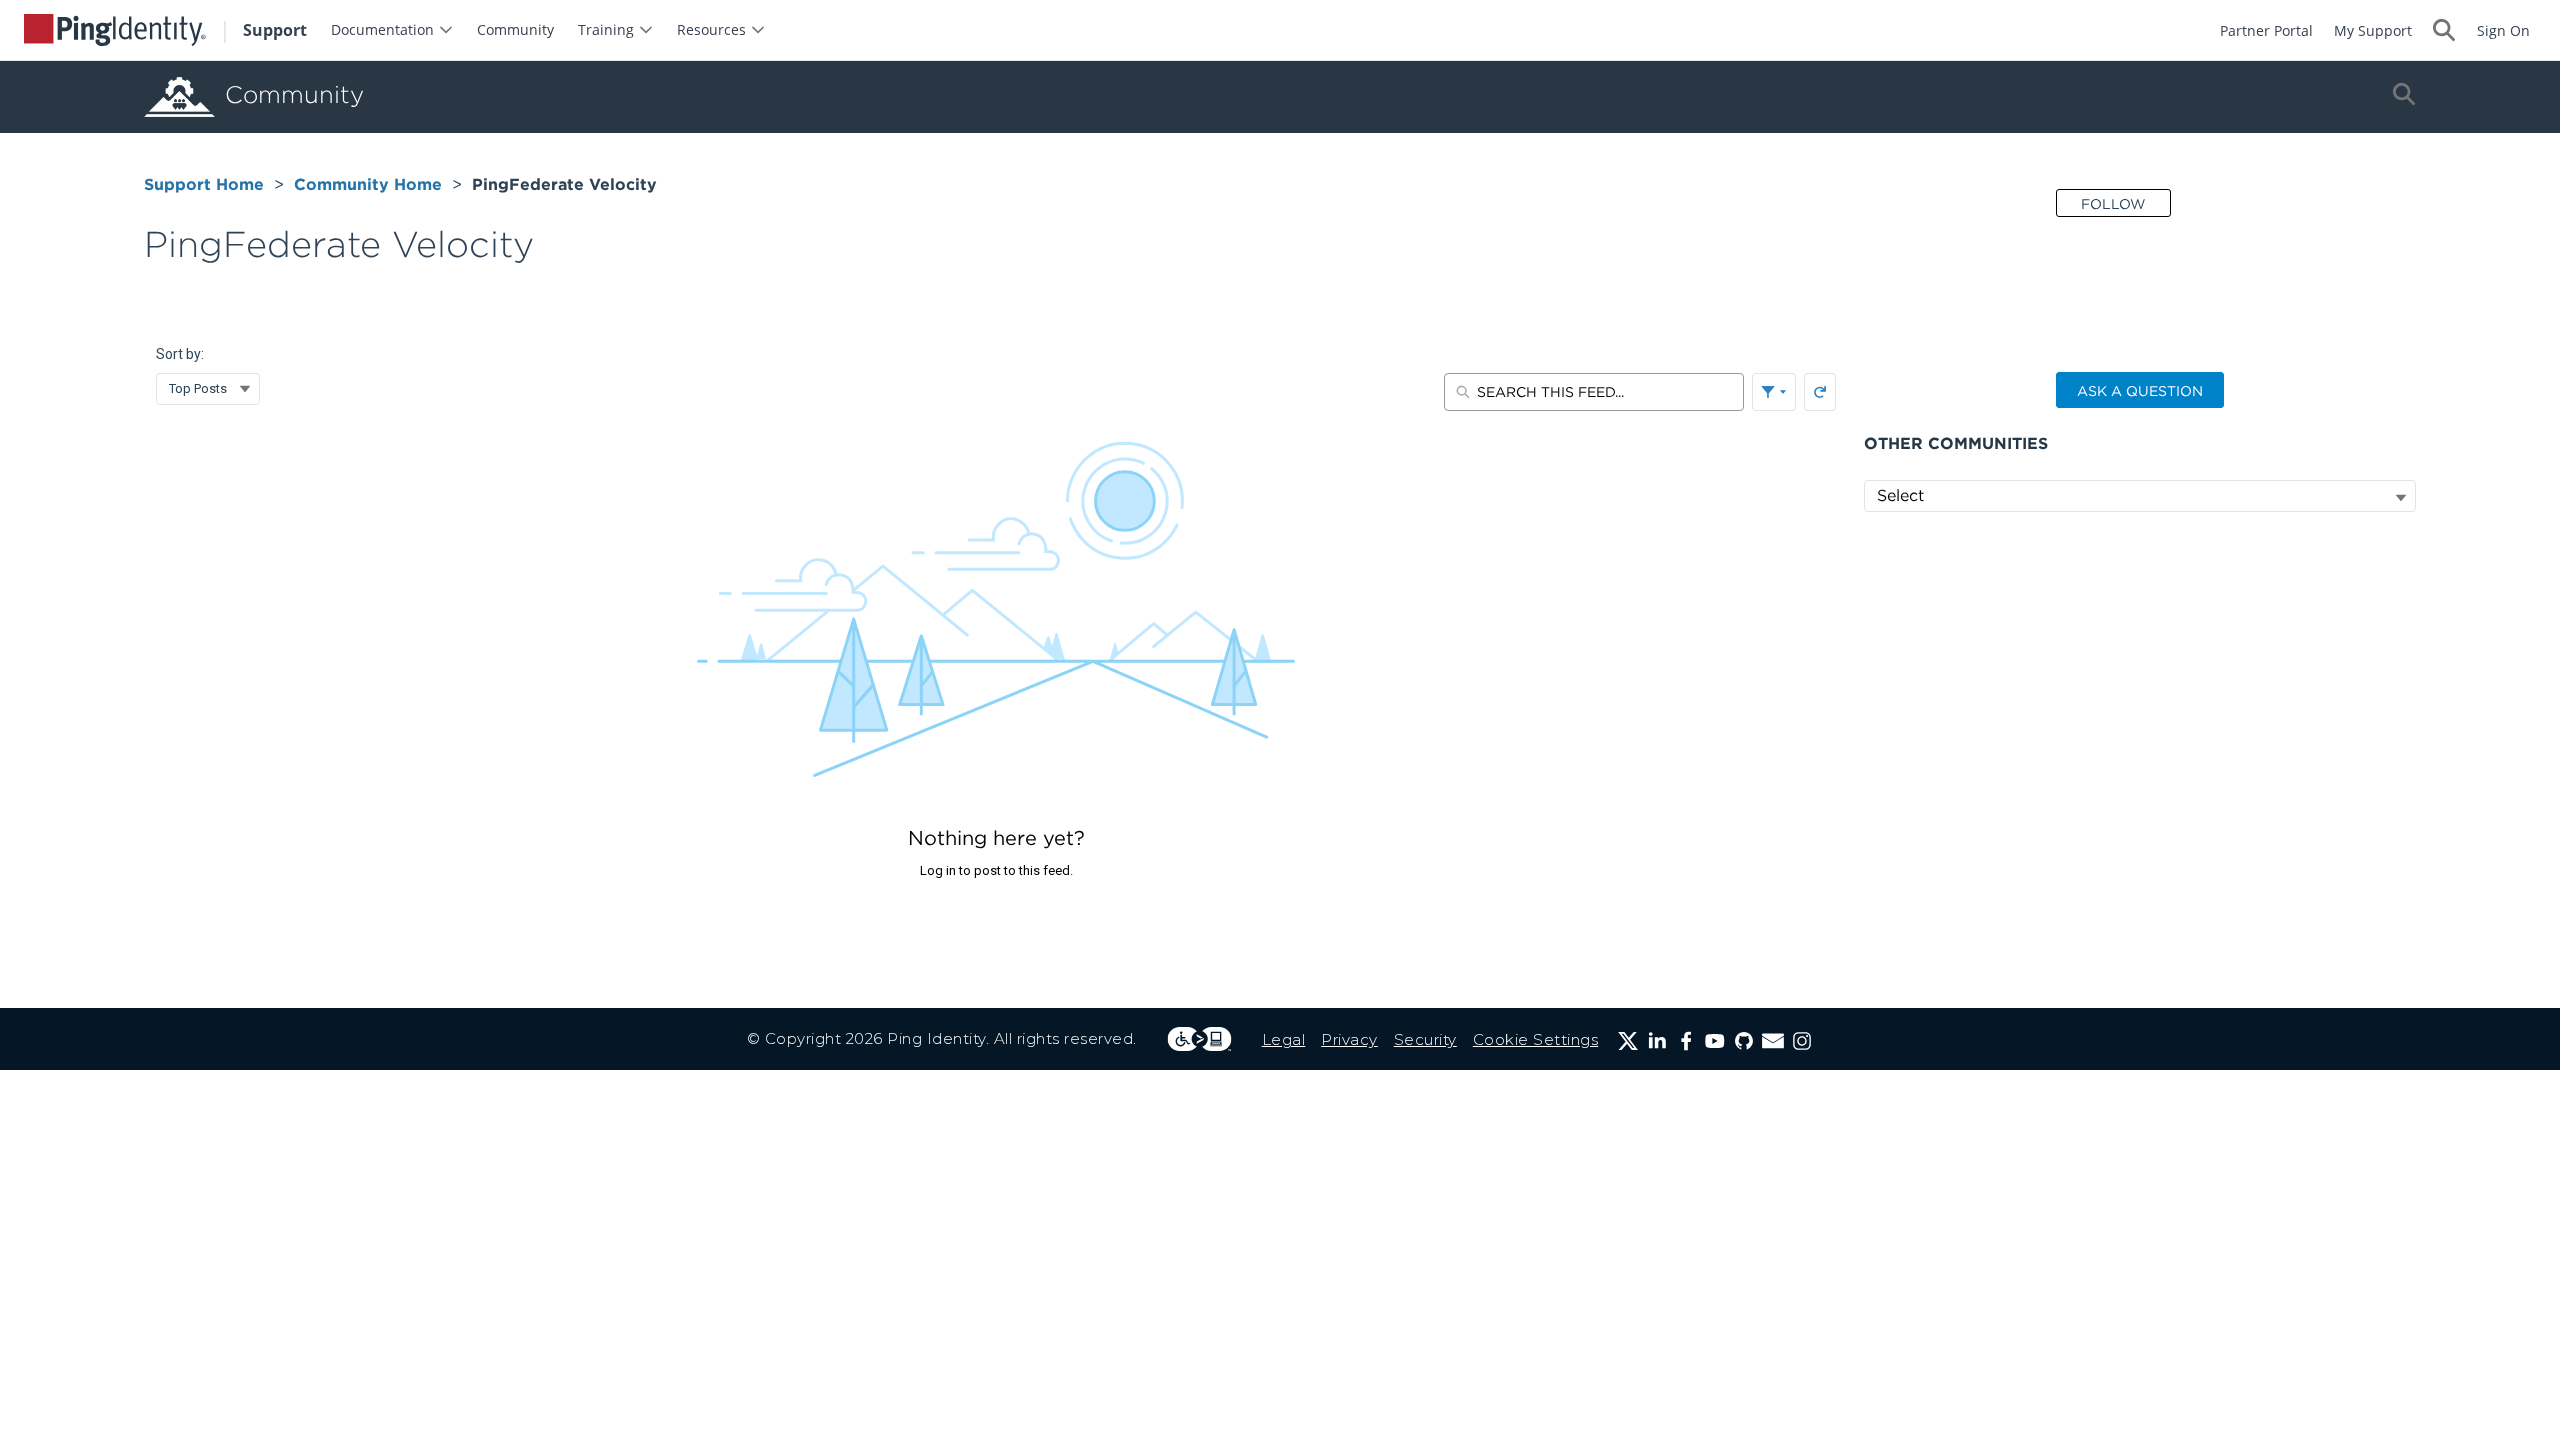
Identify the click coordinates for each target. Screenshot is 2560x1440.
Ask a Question (2140, 391)
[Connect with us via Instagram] (1802, 1041)
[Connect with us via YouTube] (1715, 1041)
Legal (1284, 1039)
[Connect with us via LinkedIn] (1657, 1041)
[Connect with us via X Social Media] (1628, 1041)
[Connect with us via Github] (1744, 1041)
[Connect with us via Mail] (1773, 1041)
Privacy (1349, 1039)
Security (1425, 1039)
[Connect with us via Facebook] (1686, 1041)
